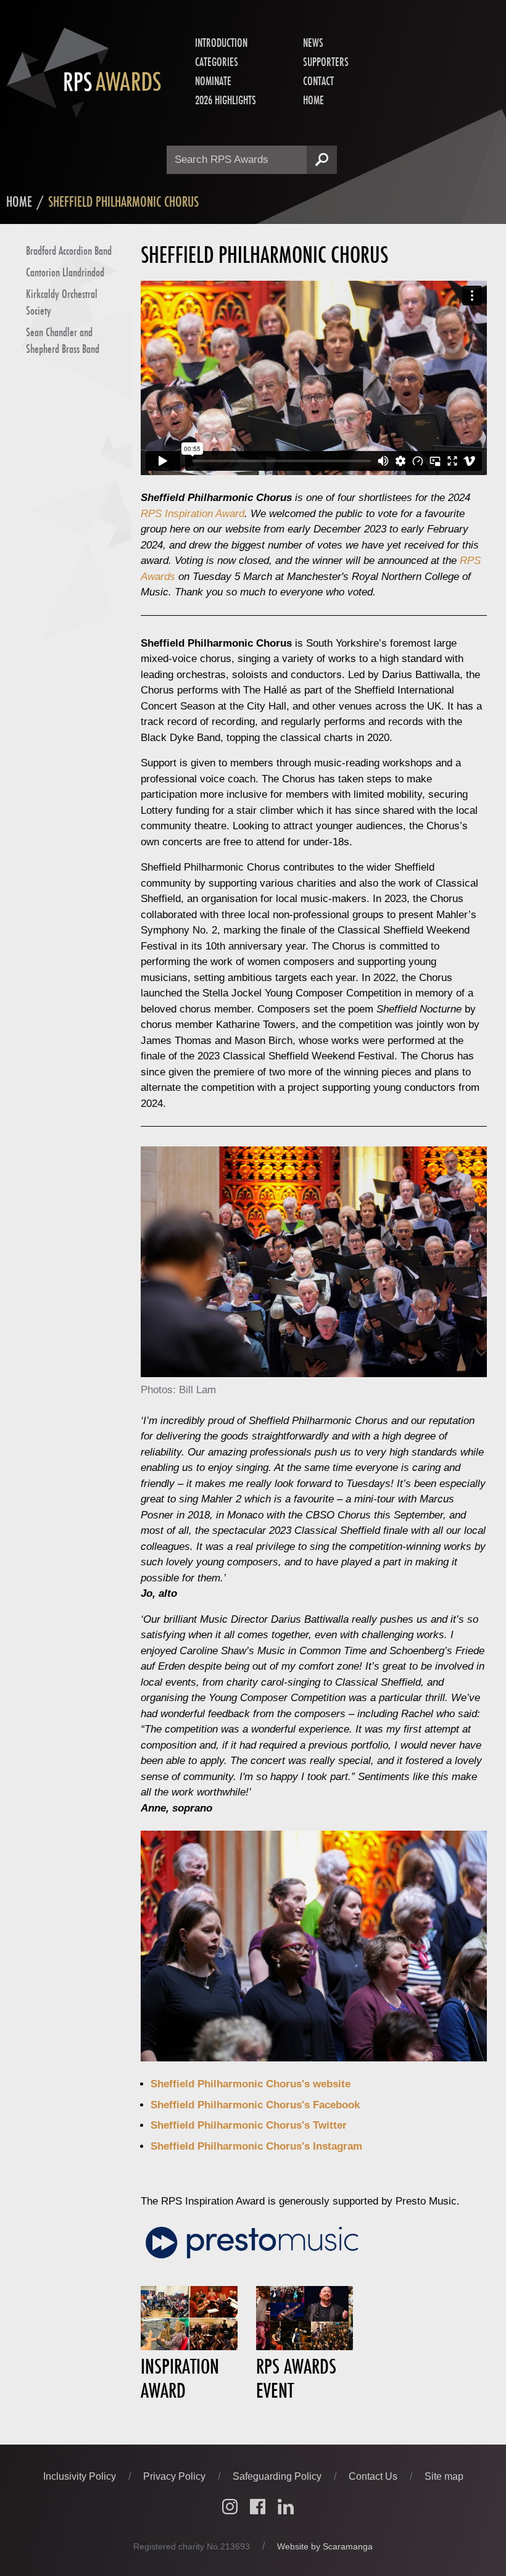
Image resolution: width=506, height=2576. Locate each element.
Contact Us (374, 2476)
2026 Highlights (226, 100)
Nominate (213, 81)
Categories (217, 62)
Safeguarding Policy (278, 2476)
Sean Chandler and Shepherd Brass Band (63, 340)
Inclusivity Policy (81, 2476)
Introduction (221, 43)
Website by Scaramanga (325, 2546)
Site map (444, 2476)
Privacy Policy (176, 2476)
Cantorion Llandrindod (65, 272)
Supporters (326, 62)
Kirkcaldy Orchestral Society (62, 302)
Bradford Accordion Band (69, 251)
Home (313, 100)
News (313, 43)
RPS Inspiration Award (193, 514)
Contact (318, 81)
